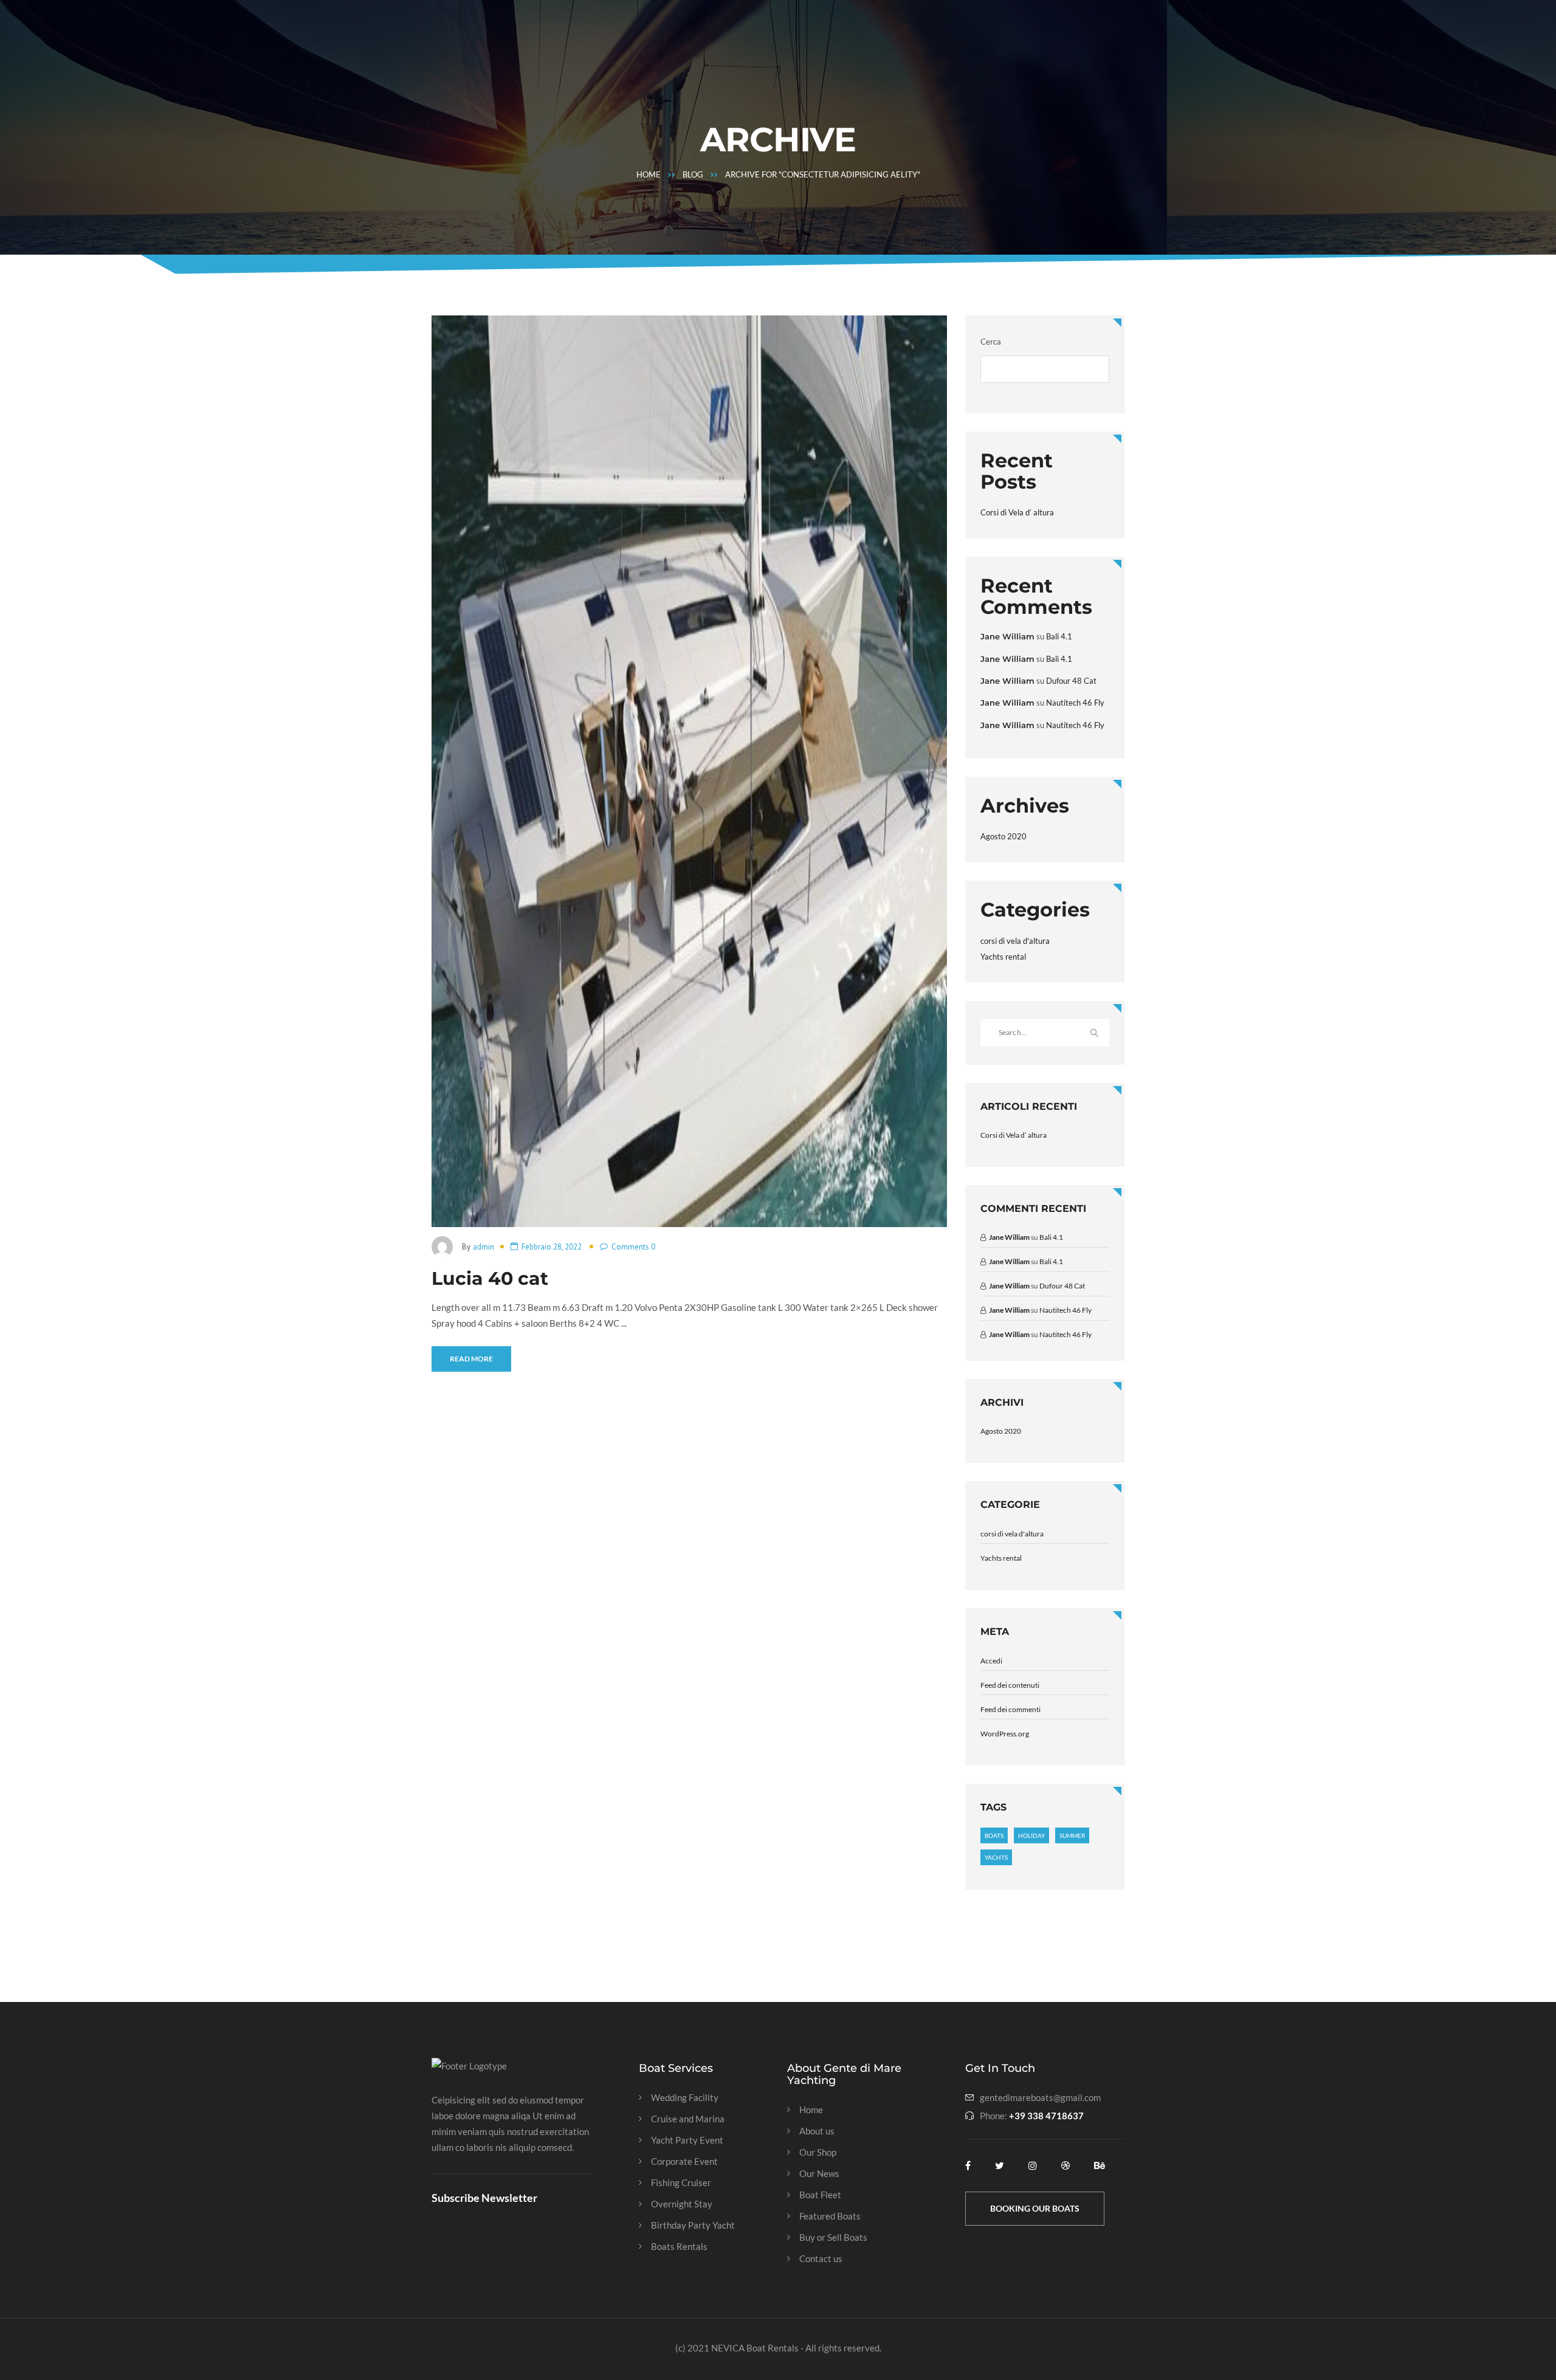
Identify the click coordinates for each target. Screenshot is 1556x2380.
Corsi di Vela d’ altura (1017, 512)
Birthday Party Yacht (693, 2225)
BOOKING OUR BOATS (1035, 2208)
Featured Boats (830, 2216)
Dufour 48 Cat (1071, 681)
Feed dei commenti (1010, 1709)
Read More (471, 1359)
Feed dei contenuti (1010, 1685)
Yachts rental (1003, 957)
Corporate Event (684, 2162)
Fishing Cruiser (681, 2183)
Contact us (821, 2259)
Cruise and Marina (688, 2119)
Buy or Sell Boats (833, 2237)
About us (817, 2131)
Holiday (1031, 1835)
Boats (994, 1835)
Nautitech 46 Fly (1075, 703)
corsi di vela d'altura (1015, 941)
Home (649, 174)
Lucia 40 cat (490, 1278)
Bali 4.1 (1059, 636)
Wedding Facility (685, 2098)
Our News (819, 2174)
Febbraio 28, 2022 (552, 1247)
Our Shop (818, 2152)
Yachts (996, 1857)
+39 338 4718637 (1046, 2116)
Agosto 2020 (1003, 836)
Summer (1072, 1835)
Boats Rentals (679, 2247)
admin (484, 1247)
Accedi (991, 1661)
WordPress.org (1005, 1734)
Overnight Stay (682, 2204)
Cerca (991, 342)
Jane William (1007, 636)
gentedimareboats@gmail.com (1040, 2098)
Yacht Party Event (687, 2140)
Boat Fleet (820, 2195)
